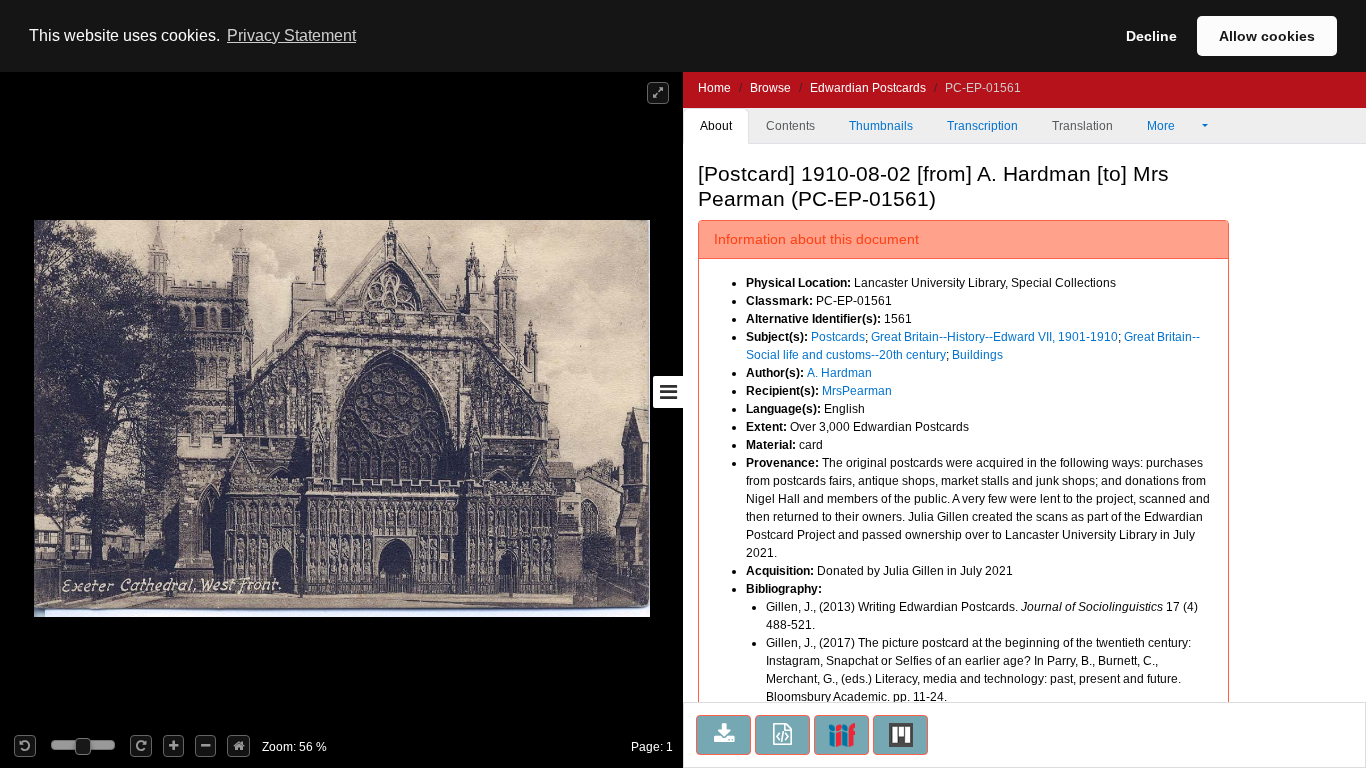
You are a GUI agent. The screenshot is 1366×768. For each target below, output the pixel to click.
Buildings (977, 355)
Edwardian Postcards (868, 88)
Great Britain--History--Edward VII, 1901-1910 (994, 337)
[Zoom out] (205, 746)
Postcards (838, 337)
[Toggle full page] (658, 93)
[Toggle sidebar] (668, 392)
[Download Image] (723, 735)
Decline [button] (1151, 36)
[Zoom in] (173, 746)
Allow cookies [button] (1267, 36)
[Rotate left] (25, 746)
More (1162, 126)
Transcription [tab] (982, 126)
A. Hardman (839, 373)
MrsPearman (857, 391)
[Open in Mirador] (900, 735)
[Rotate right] (141, 746)
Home (714, 88)
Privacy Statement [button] (291, 35)
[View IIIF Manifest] (841, 735)
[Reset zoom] (238, 746)
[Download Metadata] (782, 735)
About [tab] (716, 126)
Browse (770, 88)
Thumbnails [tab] (881, 126)
